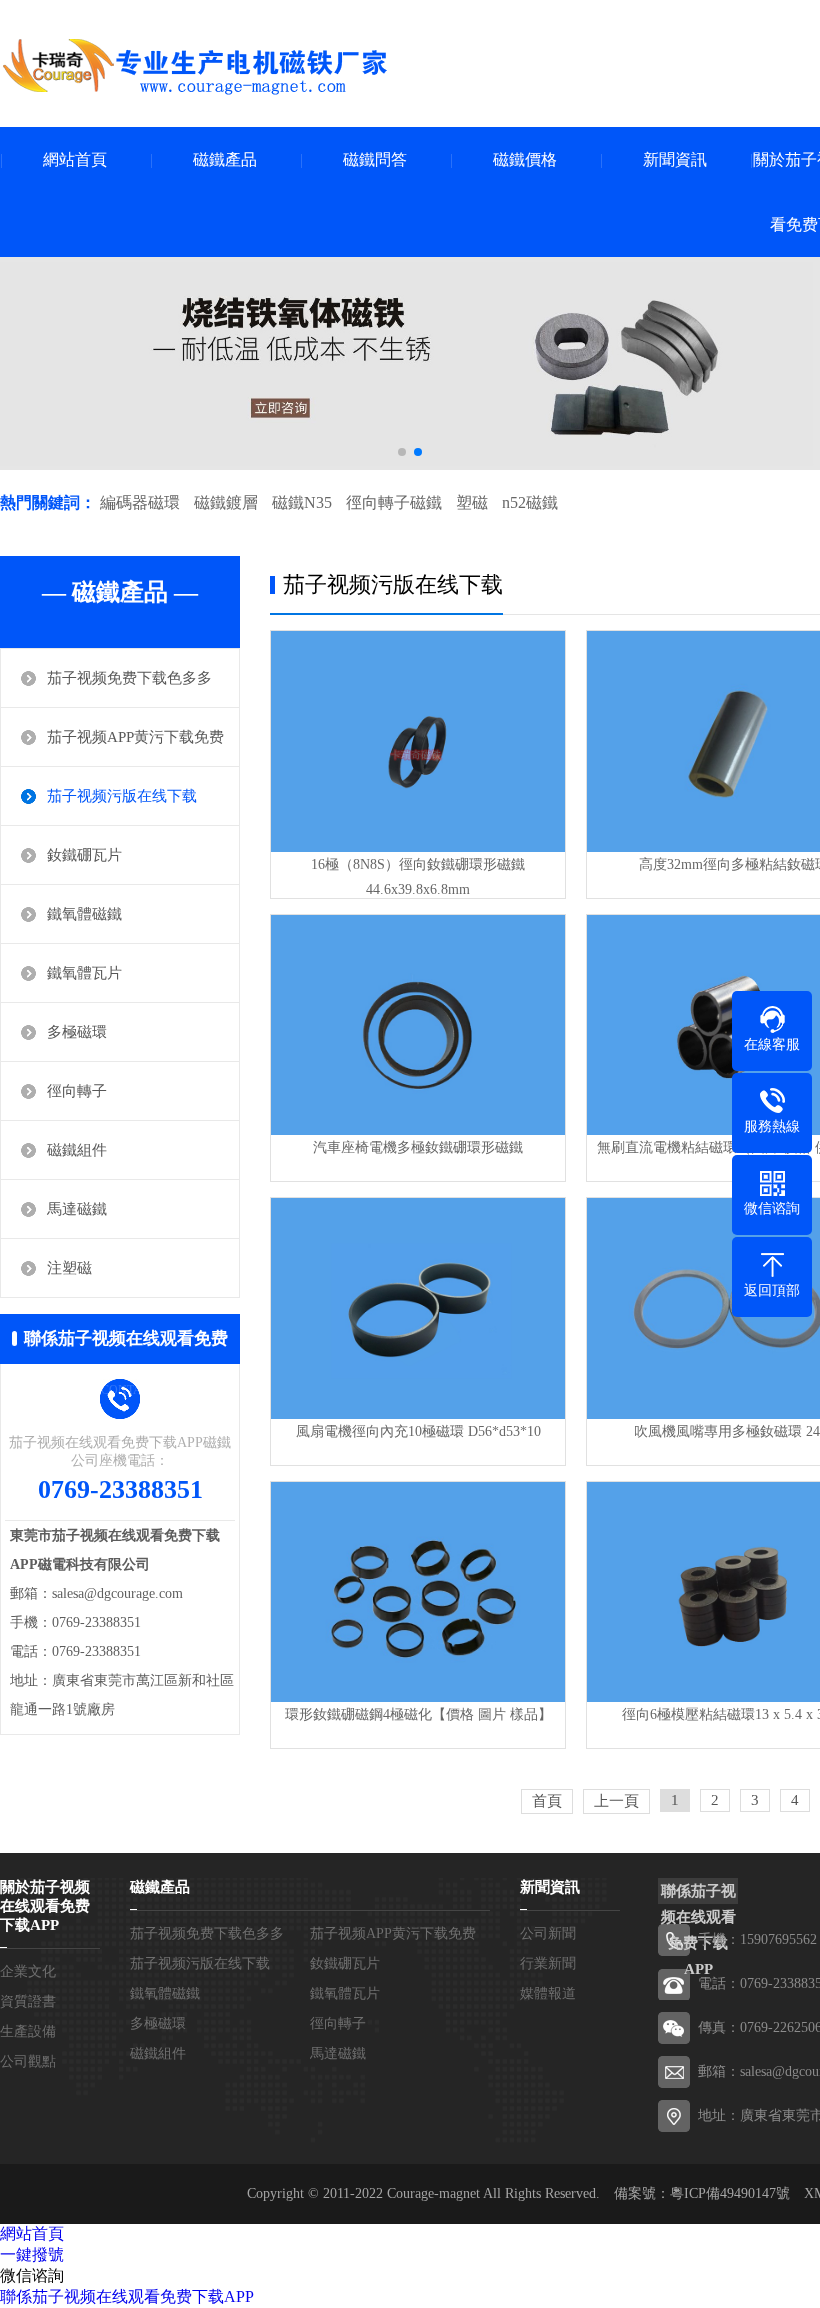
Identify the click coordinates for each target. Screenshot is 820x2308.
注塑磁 (69, 1268)
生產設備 (28, 2031)
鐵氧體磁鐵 (84, 914)
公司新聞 (548, 1933)
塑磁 (472, 502)
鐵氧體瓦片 (84, 973)
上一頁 (616, 1801)
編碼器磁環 (140, 502)
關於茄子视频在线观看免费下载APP (45, 1906)
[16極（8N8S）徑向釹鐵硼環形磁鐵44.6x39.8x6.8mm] (418, 741)
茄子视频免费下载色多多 (129, 678)
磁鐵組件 (77, 1150)
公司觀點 (28, 2061)
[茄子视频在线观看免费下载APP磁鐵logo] (195, 66)
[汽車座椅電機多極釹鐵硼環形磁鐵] (418, 1025)
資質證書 (28, 2001)
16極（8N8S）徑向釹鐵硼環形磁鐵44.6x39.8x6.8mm (418, 877)
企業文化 (28, 1971)
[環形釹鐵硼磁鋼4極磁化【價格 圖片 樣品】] (418, 1592)
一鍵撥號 (32, 2254)
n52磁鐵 (530, 502)
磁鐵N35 (302, 502)
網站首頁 (75, 159)
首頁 (547, 1801)
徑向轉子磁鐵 (394, 502)
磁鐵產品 (225, 159)
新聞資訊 (675, 159)
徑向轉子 (77, 1091)
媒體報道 (548, 1993)
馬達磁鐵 (77, 1209)
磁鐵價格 (525, 159)
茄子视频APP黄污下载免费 (135, 737)
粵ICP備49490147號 (730, 2193)
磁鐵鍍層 (226, 502)
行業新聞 (548, 1963)
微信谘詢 (32, 2275)
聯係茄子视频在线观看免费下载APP (127, 2296)
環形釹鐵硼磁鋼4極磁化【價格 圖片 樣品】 (418, 1714)
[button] (402, 452)
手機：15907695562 (757, 1939)
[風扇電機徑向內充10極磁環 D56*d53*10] (418, 1308)
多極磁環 (77, 1032)
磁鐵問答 (375, 159)
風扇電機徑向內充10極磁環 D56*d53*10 (418, 1431)
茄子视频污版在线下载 (122, 796)
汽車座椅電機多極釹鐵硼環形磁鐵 (418, 1147)
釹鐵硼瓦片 (84, 855)
